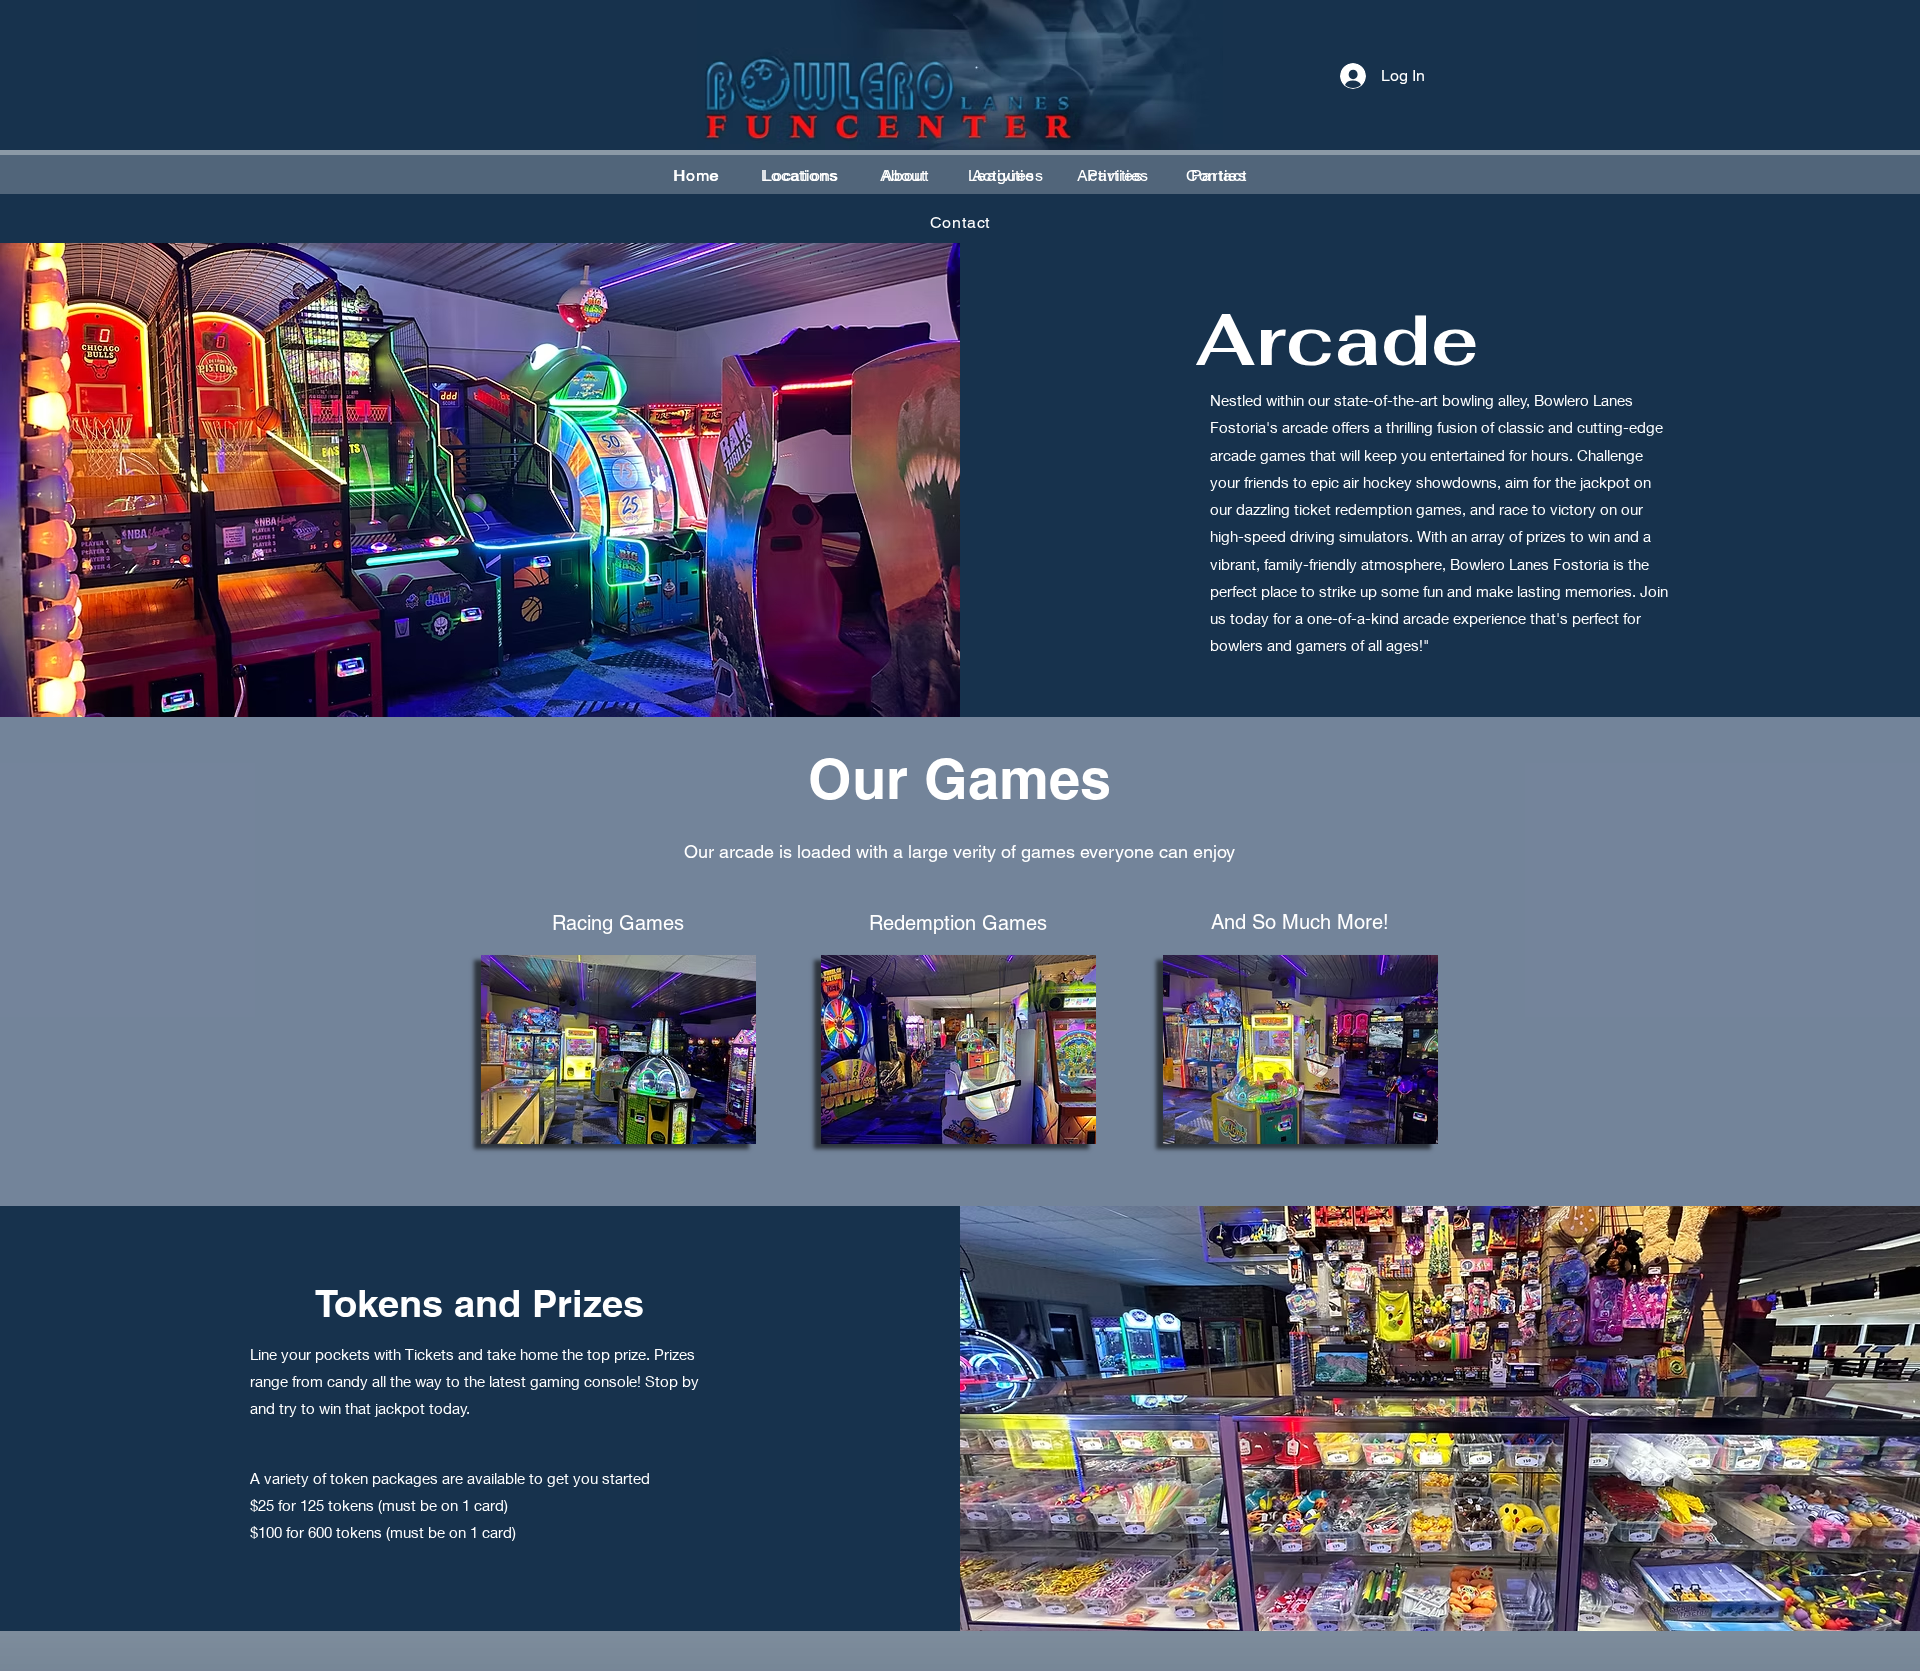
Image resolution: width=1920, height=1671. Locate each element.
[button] (799, 175)
